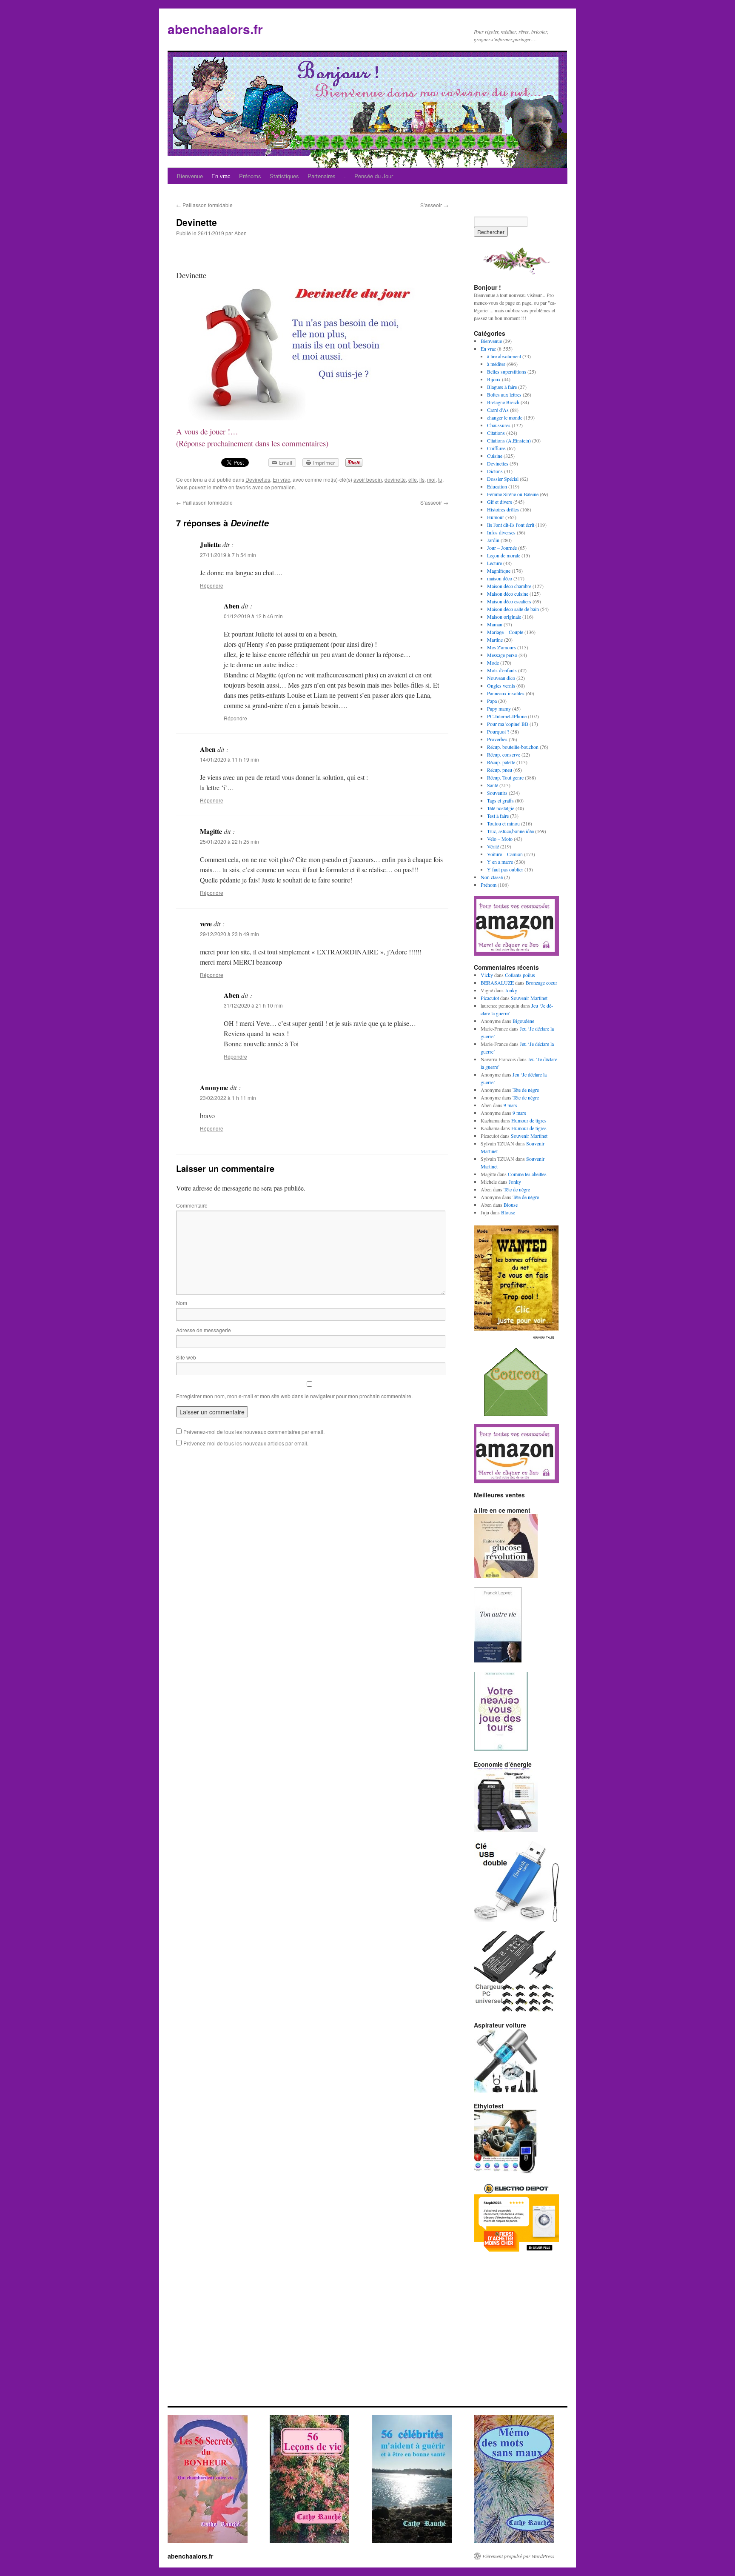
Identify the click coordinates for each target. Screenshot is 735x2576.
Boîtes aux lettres (504, 394)
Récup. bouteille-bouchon (513, 747)
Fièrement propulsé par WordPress (518, 2556)
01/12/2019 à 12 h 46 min (253, 616)
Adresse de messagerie (204, 1330)
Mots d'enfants (502, 670)
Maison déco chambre (509, 586)
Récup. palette (501, 762)
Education (497, 486)
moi (431, 479)
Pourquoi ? (498, 731)
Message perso (502, 655)
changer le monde (505, 417)
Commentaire (192, 1205)
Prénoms (250, 176)
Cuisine (495, 456)
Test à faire (498, 816)
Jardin (493, 540)
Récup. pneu (500, 770)
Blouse (511, 1205)
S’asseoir (434, 205)
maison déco (500, 578)
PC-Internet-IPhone (507, 716)
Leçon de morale (504, 555)
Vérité (493, 846)
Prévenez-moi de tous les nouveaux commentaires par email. (254, 1432)
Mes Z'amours (501, 647)
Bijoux (494, 379)
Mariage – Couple (505, 632)
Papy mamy (499, 708)
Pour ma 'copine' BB (508, 724)
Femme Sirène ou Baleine (513, 494)
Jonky (511, 990)
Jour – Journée (502, 548)
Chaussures (499, 425)
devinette (395, 479)
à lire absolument (504, 356)
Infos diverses (501, 532)
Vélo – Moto (500, 839)
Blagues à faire (502, 387)
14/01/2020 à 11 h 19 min (229, 759)
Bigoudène (523, 1021)
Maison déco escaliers (509, 601)
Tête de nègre (526, 1090)
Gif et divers (500, 502)
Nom (182, 1303)
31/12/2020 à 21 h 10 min (253, 1005)
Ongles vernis (501, 685)
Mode (493, 663)
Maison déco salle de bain (513, 609)
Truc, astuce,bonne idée (510, 831)
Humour (496, 517)
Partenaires (322, 176)
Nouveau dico (501, 678)
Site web (186, 1357)
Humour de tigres (529, 1120)
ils (422, 479)
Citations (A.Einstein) (509, 440)
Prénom (489, 885)
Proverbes (497, 739)
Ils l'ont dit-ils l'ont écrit (511, 525)
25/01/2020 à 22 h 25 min (229, 841)
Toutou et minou (503, 823)
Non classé (492, 877)
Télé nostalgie (501, 808)
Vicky (487, 975)
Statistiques (284, 176)
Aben (241, 233)
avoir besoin (368, 479)
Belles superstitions (507, 371)
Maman (495, 624)
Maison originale (504, 617)
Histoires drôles (503, 509)
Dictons (495, 471)
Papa (492, 701)
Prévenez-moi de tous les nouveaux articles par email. (246, 1443)
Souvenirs (497, 793)
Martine (495, 640)
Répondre (212, 585)
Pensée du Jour (374, 176)
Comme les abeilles (527, 1174)
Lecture (494, 563)
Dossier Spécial (503, 479)
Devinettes (258, 479)
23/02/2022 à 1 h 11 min (228, 1098)
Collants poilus (520, 975)
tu (440, 479)
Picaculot (490, 998)
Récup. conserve (504, 754)
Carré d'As (498, 410)
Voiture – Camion (505, 854)
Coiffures (496, 448)
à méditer (496, 364)
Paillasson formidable (204, 205)
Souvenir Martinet (529, 998)
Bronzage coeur (541, 982)
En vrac (221, 176)
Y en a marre (500, 862)
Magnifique (499, 571)
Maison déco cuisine (508, 594)
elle (413, 479)
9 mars (510, 1105)
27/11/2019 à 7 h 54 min (228, 555)
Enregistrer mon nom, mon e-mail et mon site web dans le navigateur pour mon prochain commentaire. (294, 1396)
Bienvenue (190, 176)
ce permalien (280, 487)
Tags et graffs (500, 800)
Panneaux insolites (506, 693)
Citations (496, 433)
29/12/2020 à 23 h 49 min (229, 934)
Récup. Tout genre (505, 777)
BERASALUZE (497, 982)
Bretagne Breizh (503, 402)
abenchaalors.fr (215, 29)
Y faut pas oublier (505, 869)
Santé (493, 785)
